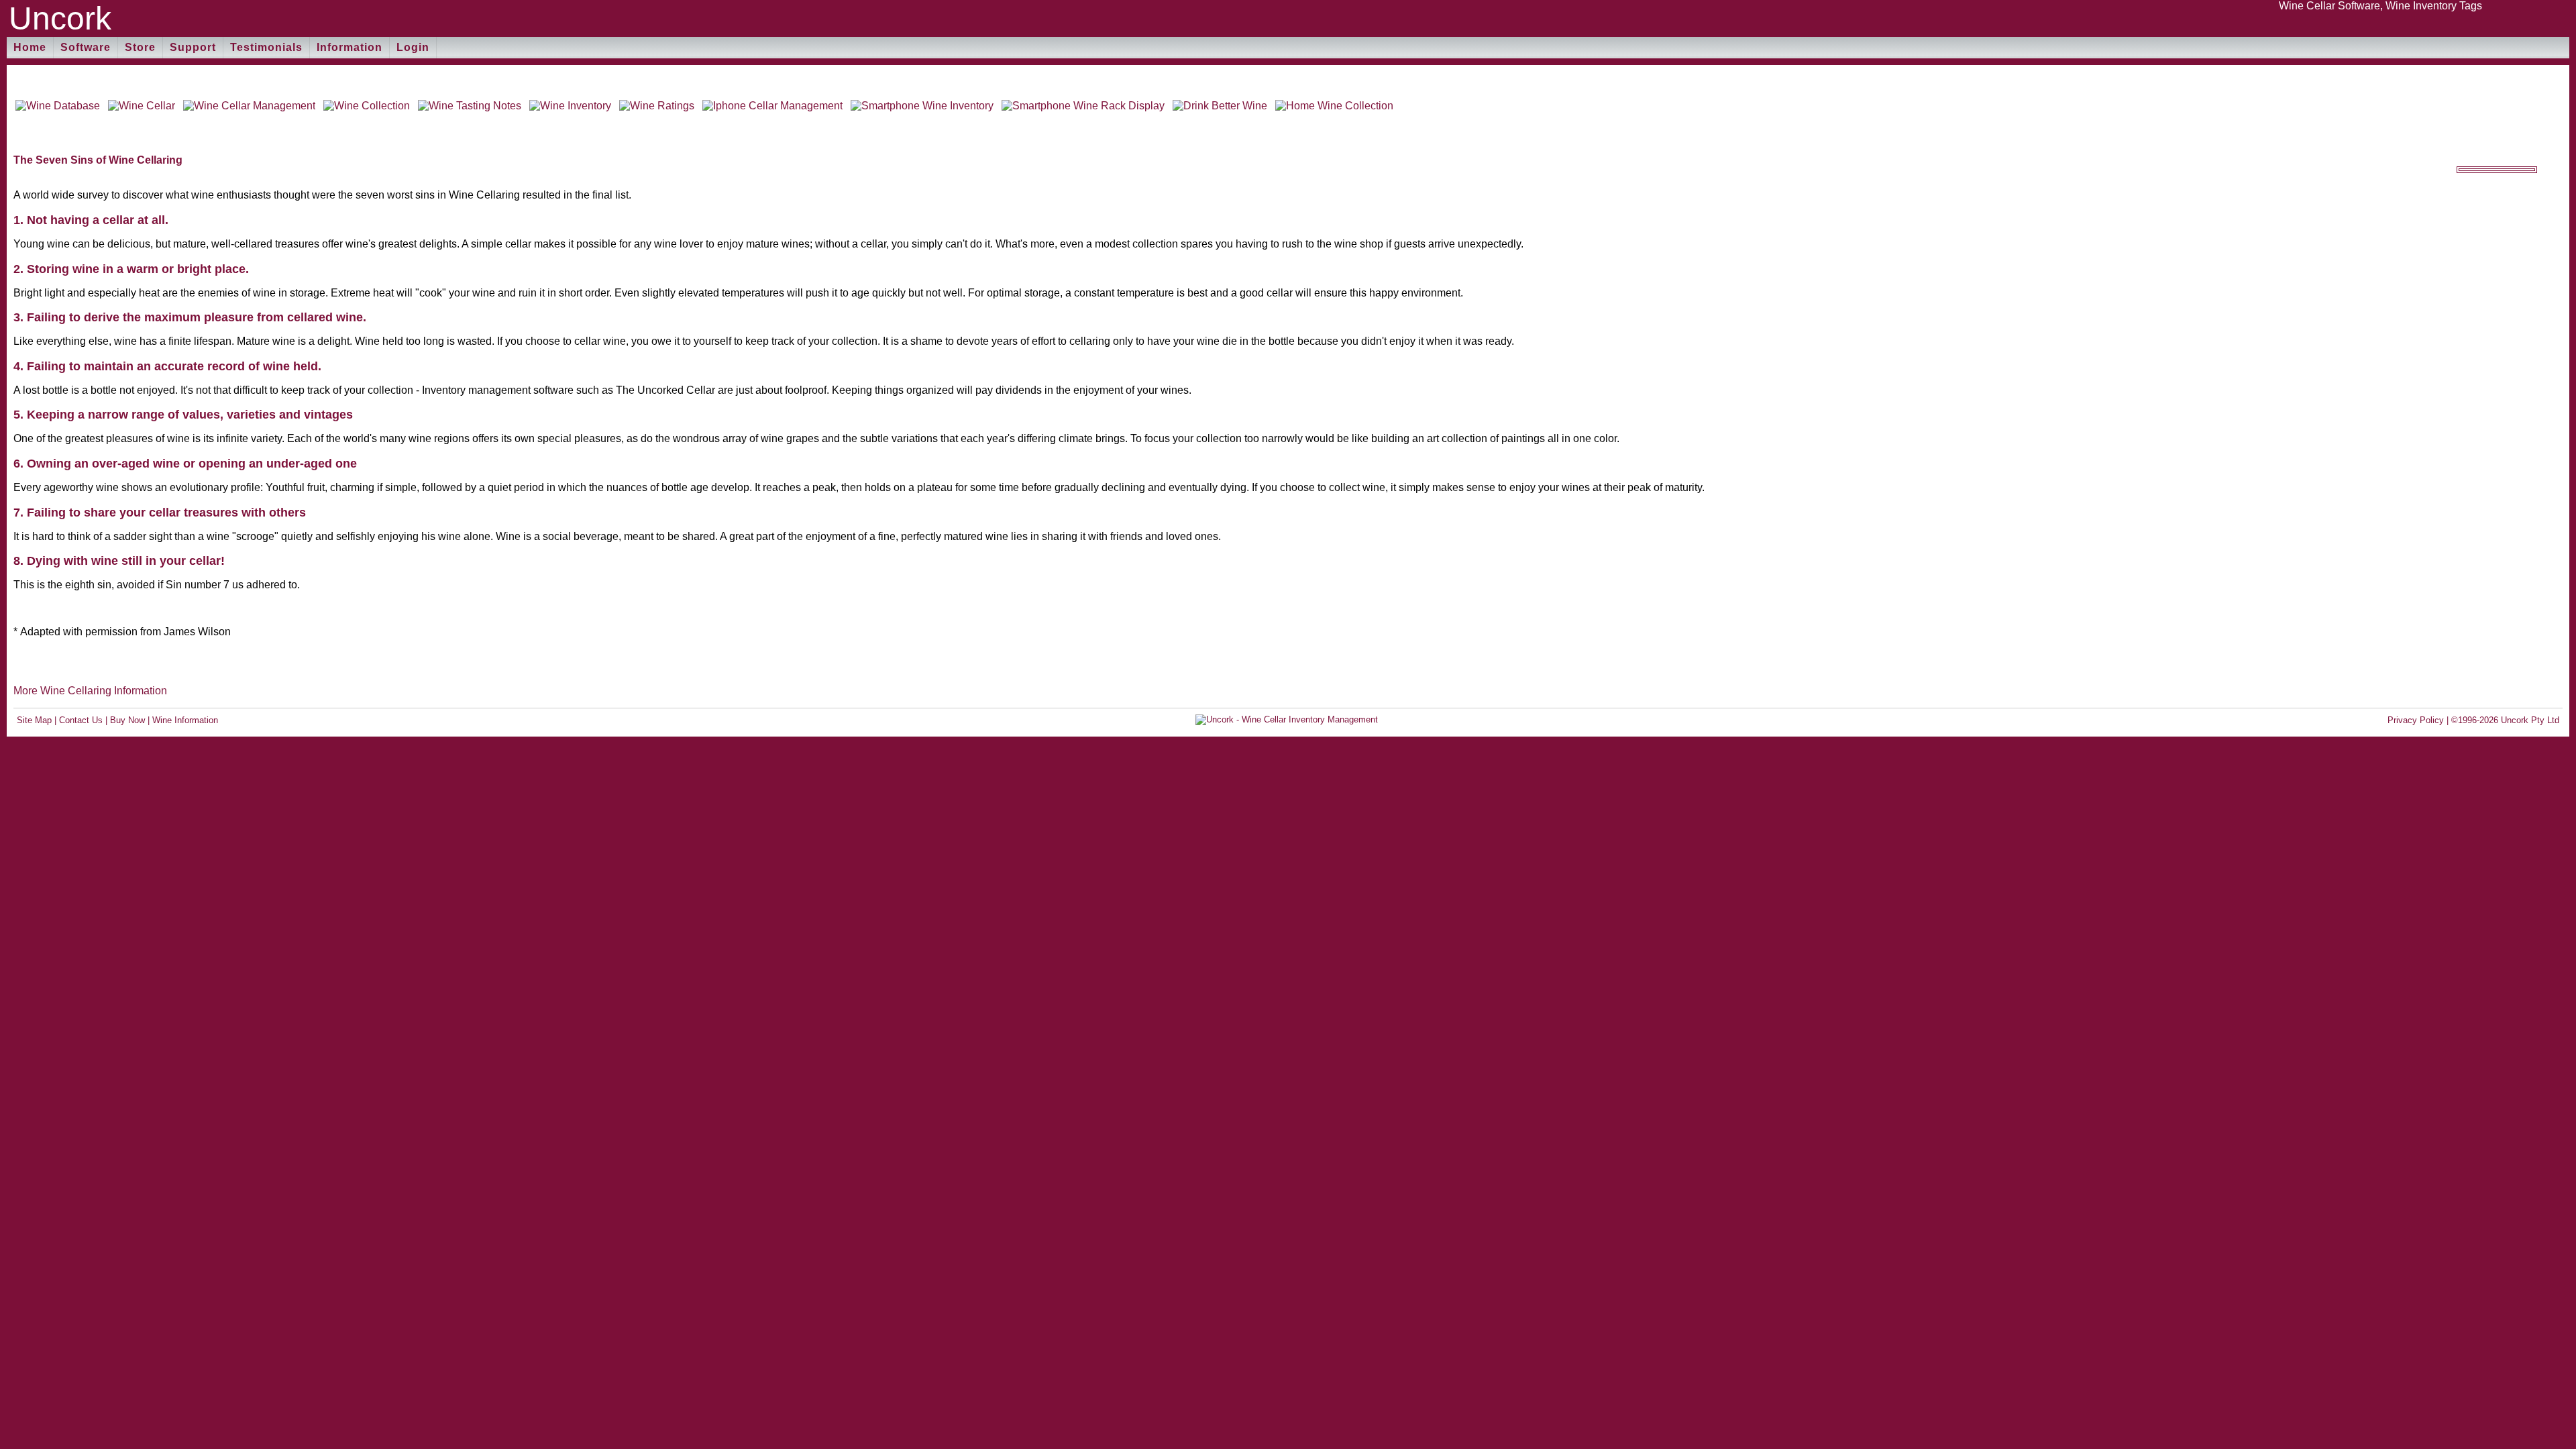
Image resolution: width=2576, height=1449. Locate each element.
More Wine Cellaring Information (90, 691)
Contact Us (81, 720)
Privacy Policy (2416, 720)
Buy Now (127, 720)
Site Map (34, 720)
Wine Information (185, 720)
